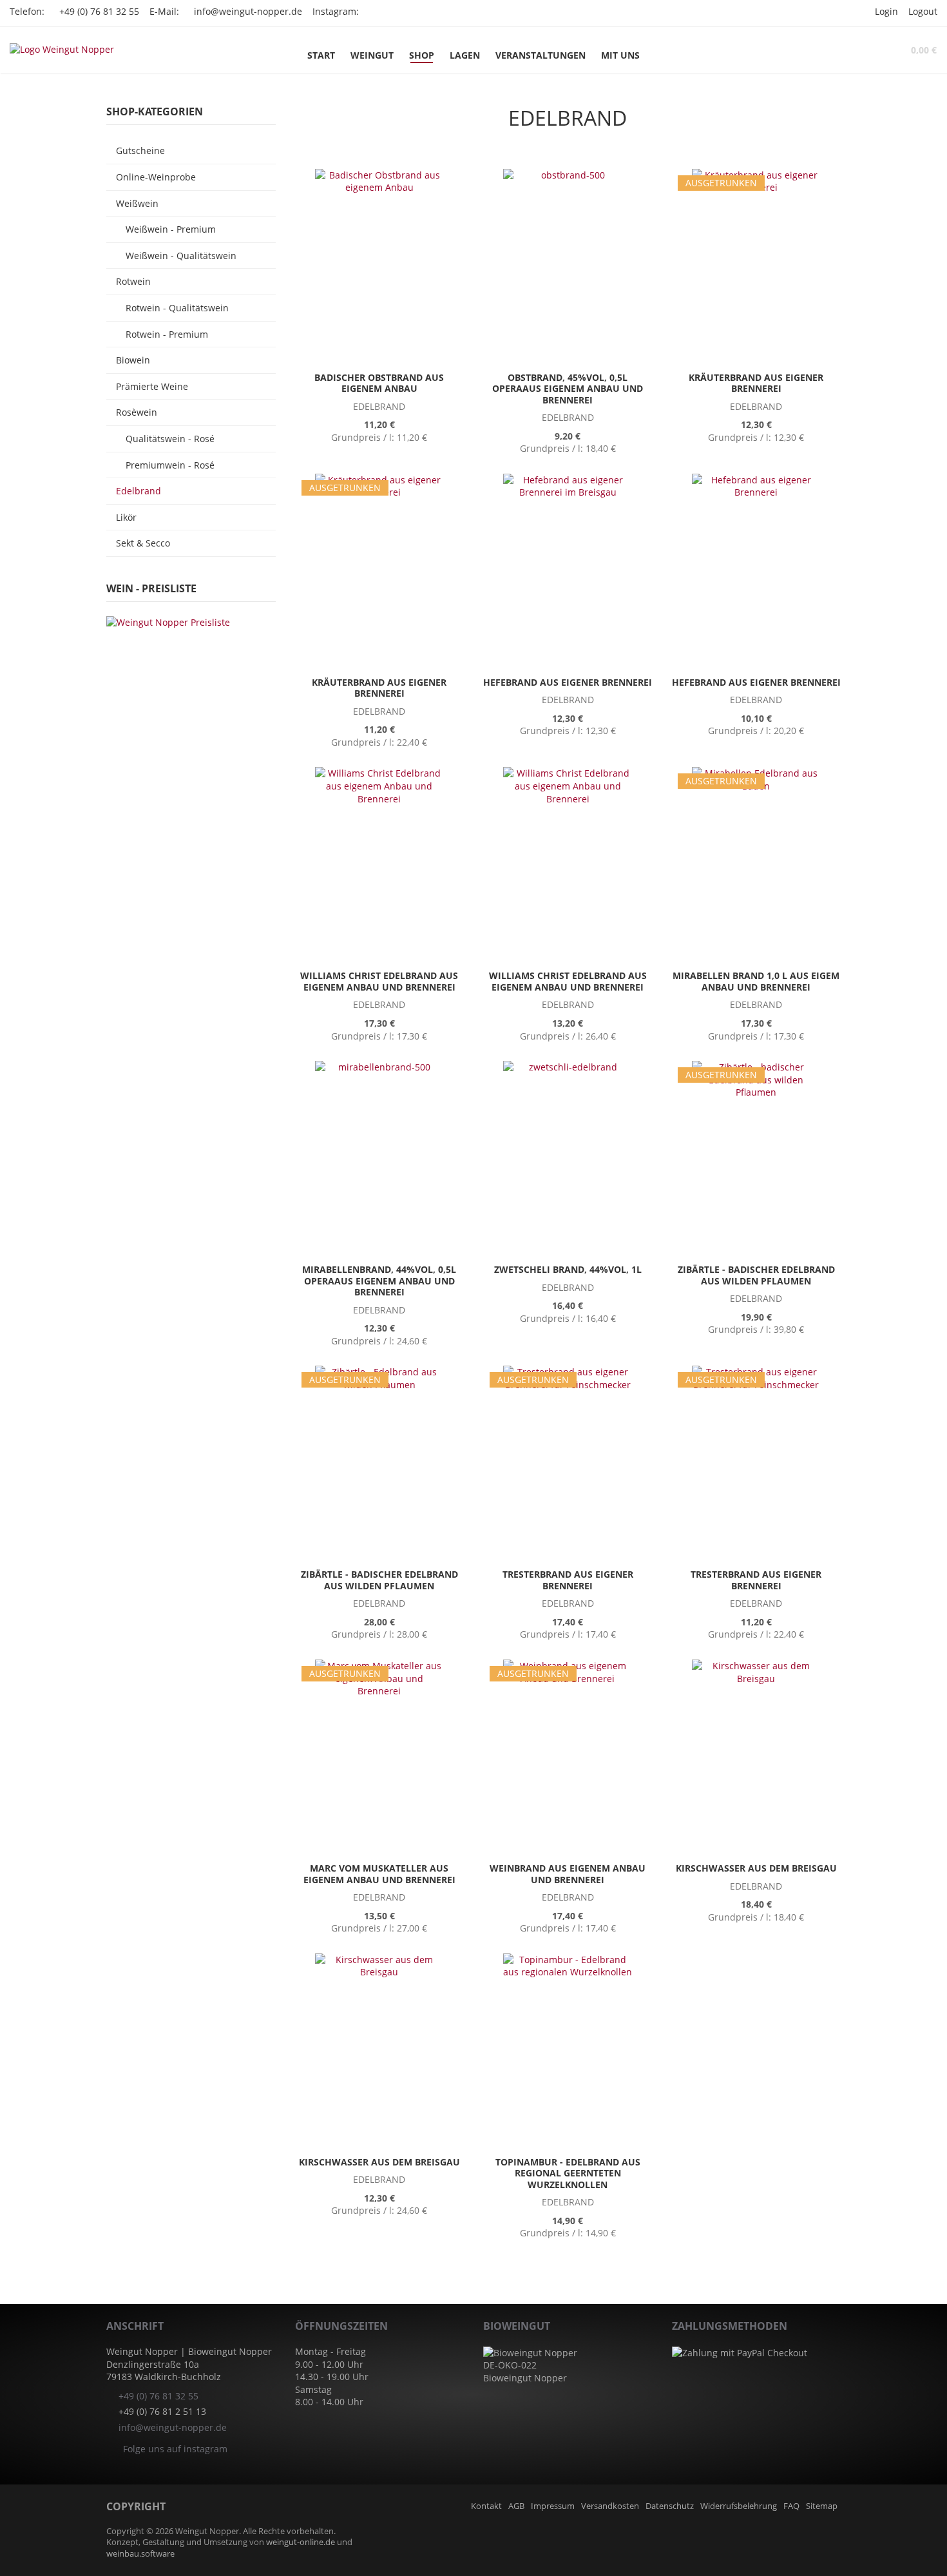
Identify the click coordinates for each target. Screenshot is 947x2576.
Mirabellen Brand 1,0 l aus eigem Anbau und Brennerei (756, 981)
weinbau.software (140, 2554)
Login (886, 11)
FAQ (791, 2506)
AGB (516, 2506)
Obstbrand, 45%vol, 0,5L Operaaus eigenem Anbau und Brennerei (568, 389)
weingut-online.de (301, 2542)
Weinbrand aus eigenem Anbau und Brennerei (568, 1874)
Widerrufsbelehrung (739, 2506)
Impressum (553, 2506)
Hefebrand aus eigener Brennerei (568, 682)
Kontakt (486, 2506)
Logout (923, 11)
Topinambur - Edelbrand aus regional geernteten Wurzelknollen (568, 2173)
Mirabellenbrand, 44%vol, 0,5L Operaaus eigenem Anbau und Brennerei (379, 1281)
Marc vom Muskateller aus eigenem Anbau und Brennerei (379, 1874)
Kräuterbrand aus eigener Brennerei (756, 383)
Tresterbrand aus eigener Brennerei (568, 1580)
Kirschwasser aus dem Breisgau (756, 1868)
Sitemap (822, 2506)
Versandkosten (610, 2506)
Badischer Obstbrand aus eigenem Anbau (379, 383)
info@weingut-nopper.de (248, 11)
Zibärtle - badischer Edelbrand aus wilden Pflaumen (756, 1275)
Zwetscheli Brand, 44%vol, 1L (568, 1269)
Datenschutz (670, 2506)
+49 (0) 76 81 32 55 (99, 11)
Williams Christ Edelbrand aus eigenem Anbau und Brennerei (379, 981)
